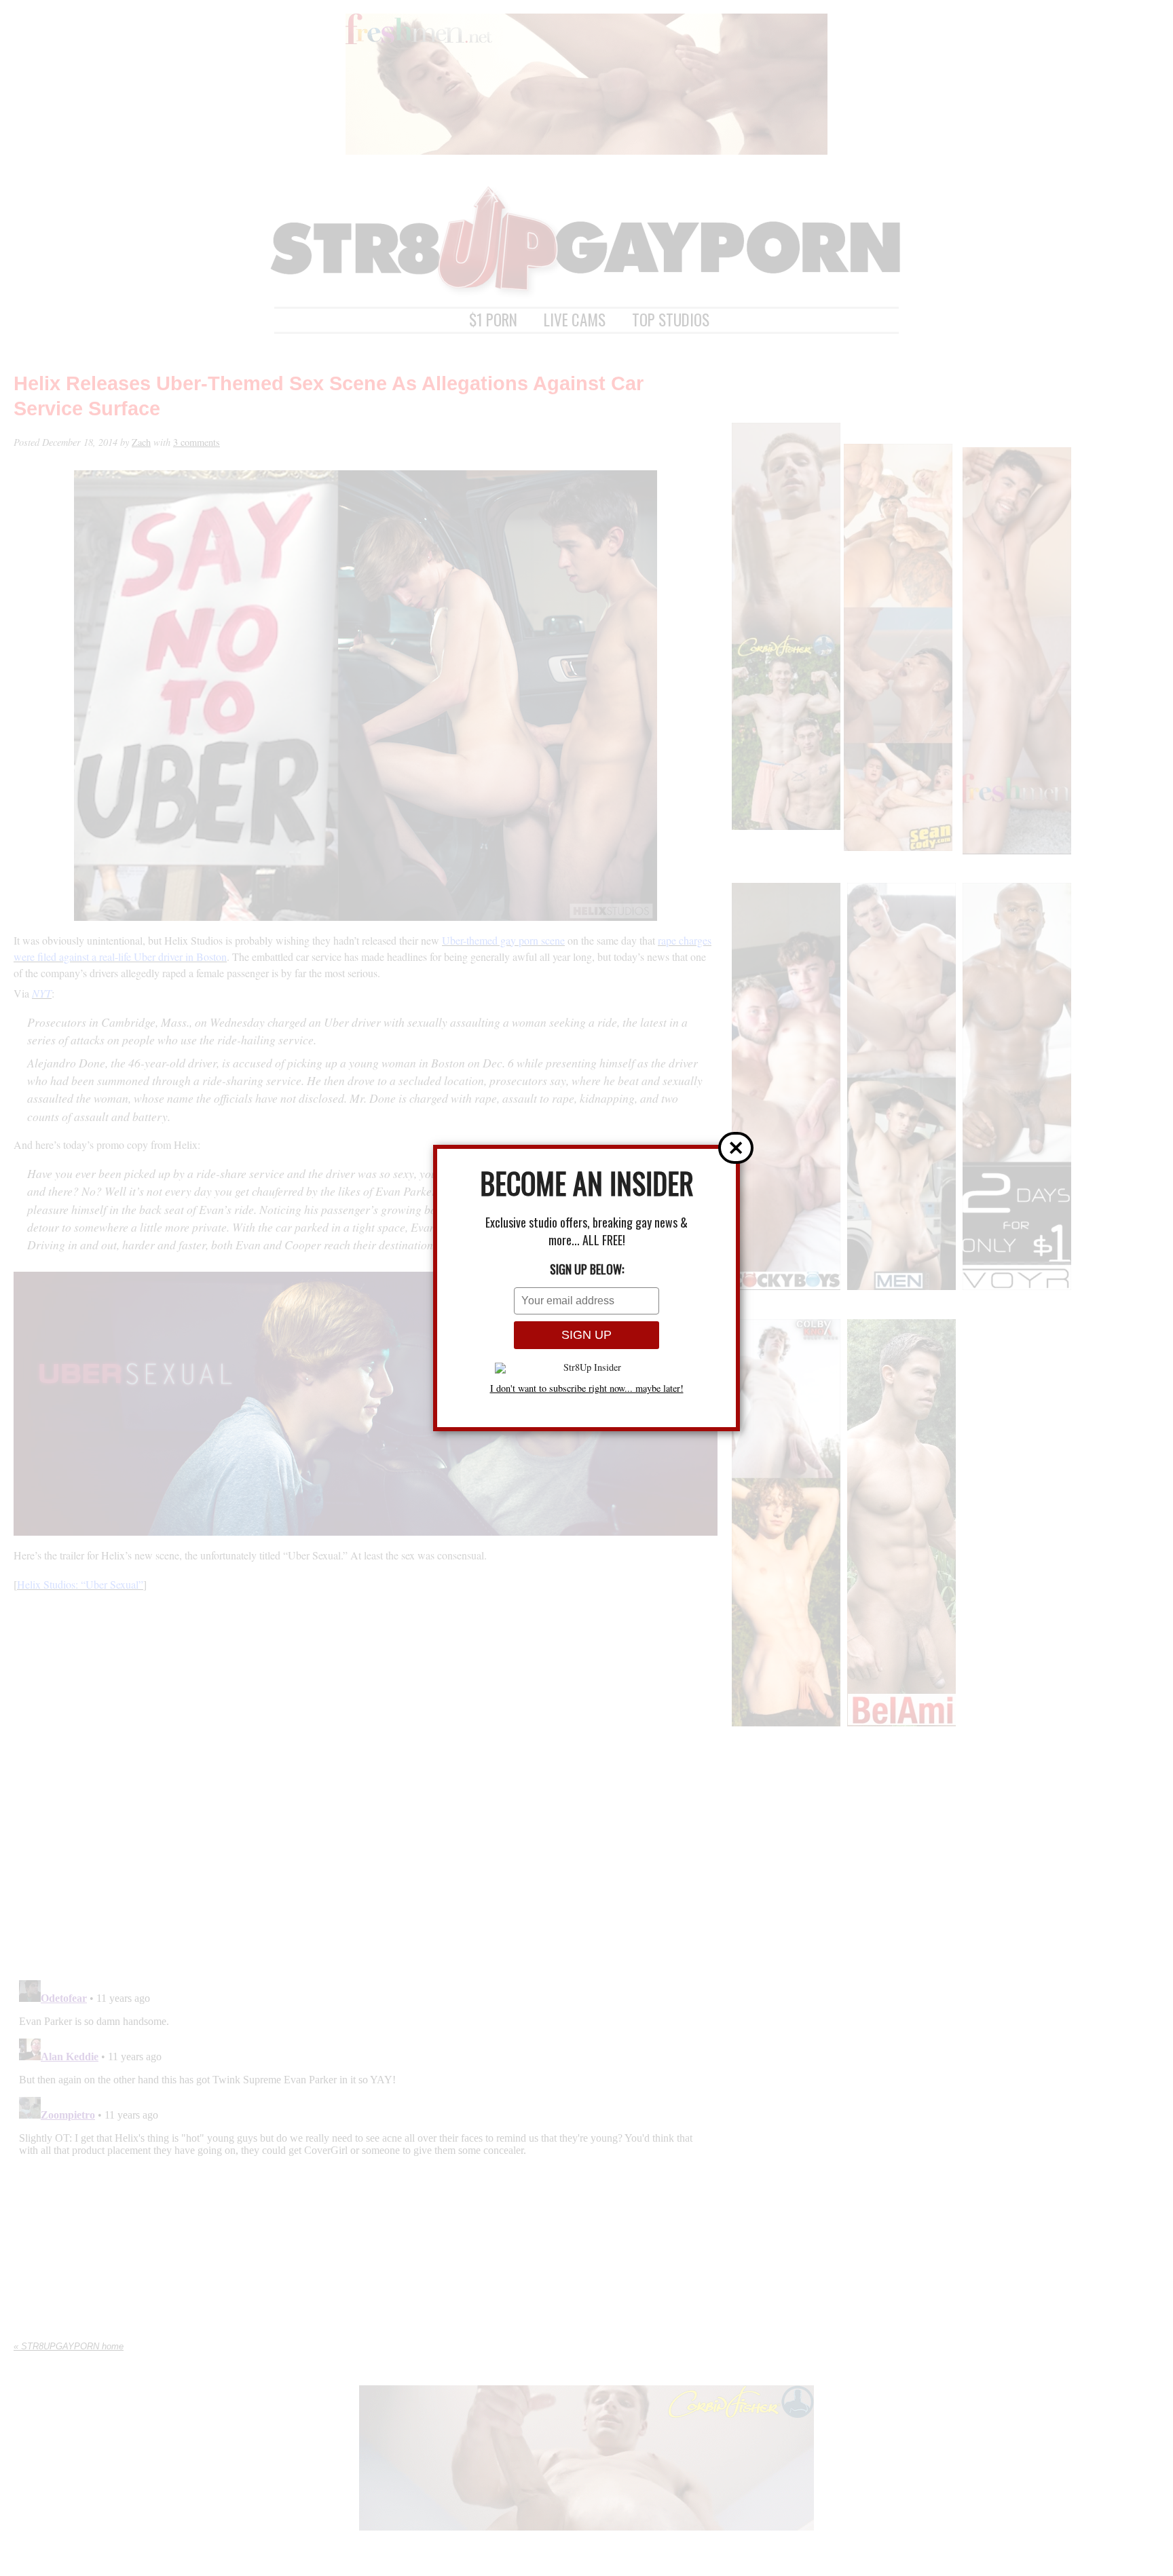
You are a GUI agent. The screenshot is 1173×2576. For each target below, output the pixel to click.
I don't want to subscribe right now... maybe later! (587, 1388)
